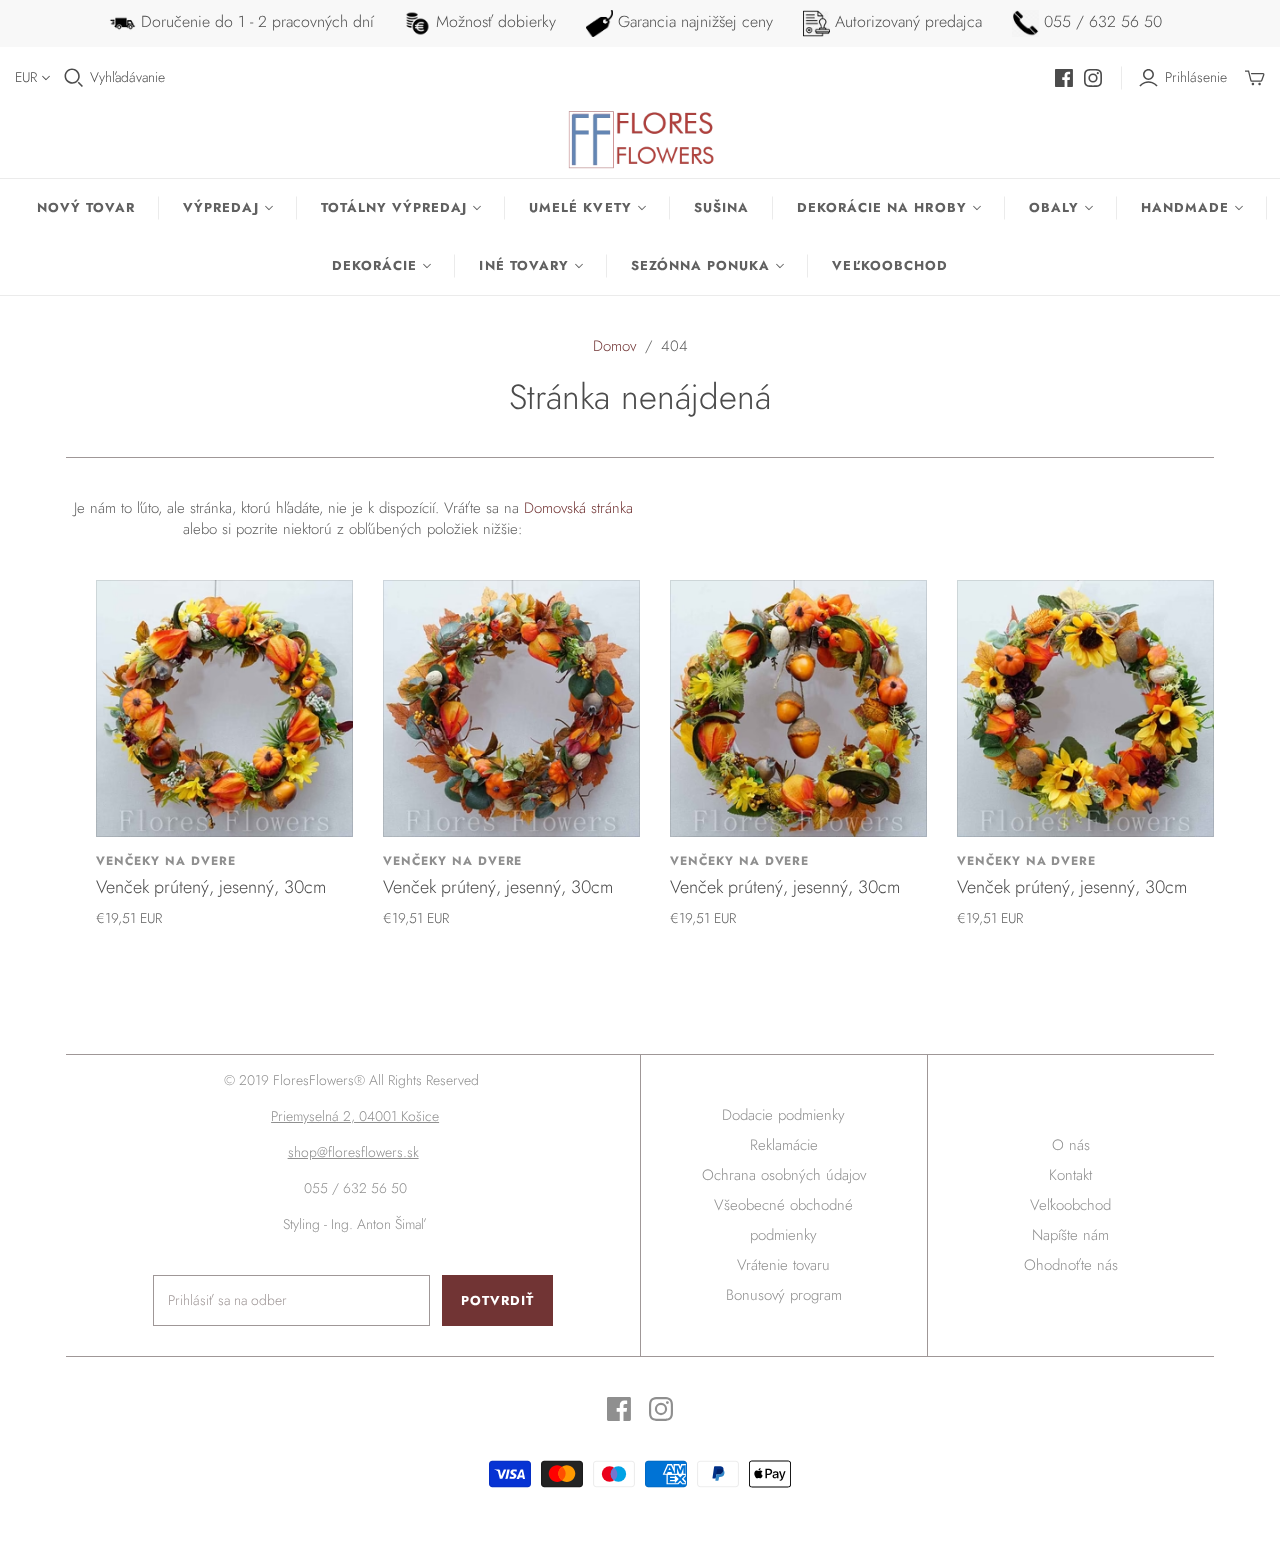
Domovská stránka (578, 508)
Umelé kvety (580, 207)
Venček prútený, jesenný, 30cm (211, 887)
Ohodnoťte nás (1071, 1265)
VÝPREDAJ (220, 207)
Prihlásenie (1196, 77)
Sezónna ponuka (701, 265)
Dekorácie (374, 265)
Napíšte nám (1070, 1235)
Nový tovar (86, 207)
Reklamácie (784, 1145)
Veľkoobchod (889, 265)
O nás (1071, 1145)
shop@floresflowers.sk (353, 1152)
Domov (614, 346)
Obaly (1054, 207)
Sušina (721, 207)
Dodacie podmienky (783, 1115)
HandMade (1185, 207)
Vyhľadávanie (127, 77)
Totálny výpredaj (394, 207)
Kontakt (1070, 1175)
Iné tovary (523, 265)
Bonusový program (784, 1295)
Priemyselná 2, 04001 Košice (355, 1116)
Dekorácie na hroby (882, 207)
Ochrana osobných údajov (784, 1175)
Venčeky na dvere (165, 861)
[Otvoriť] (74, 78)
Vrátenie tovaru (783, 1265)
